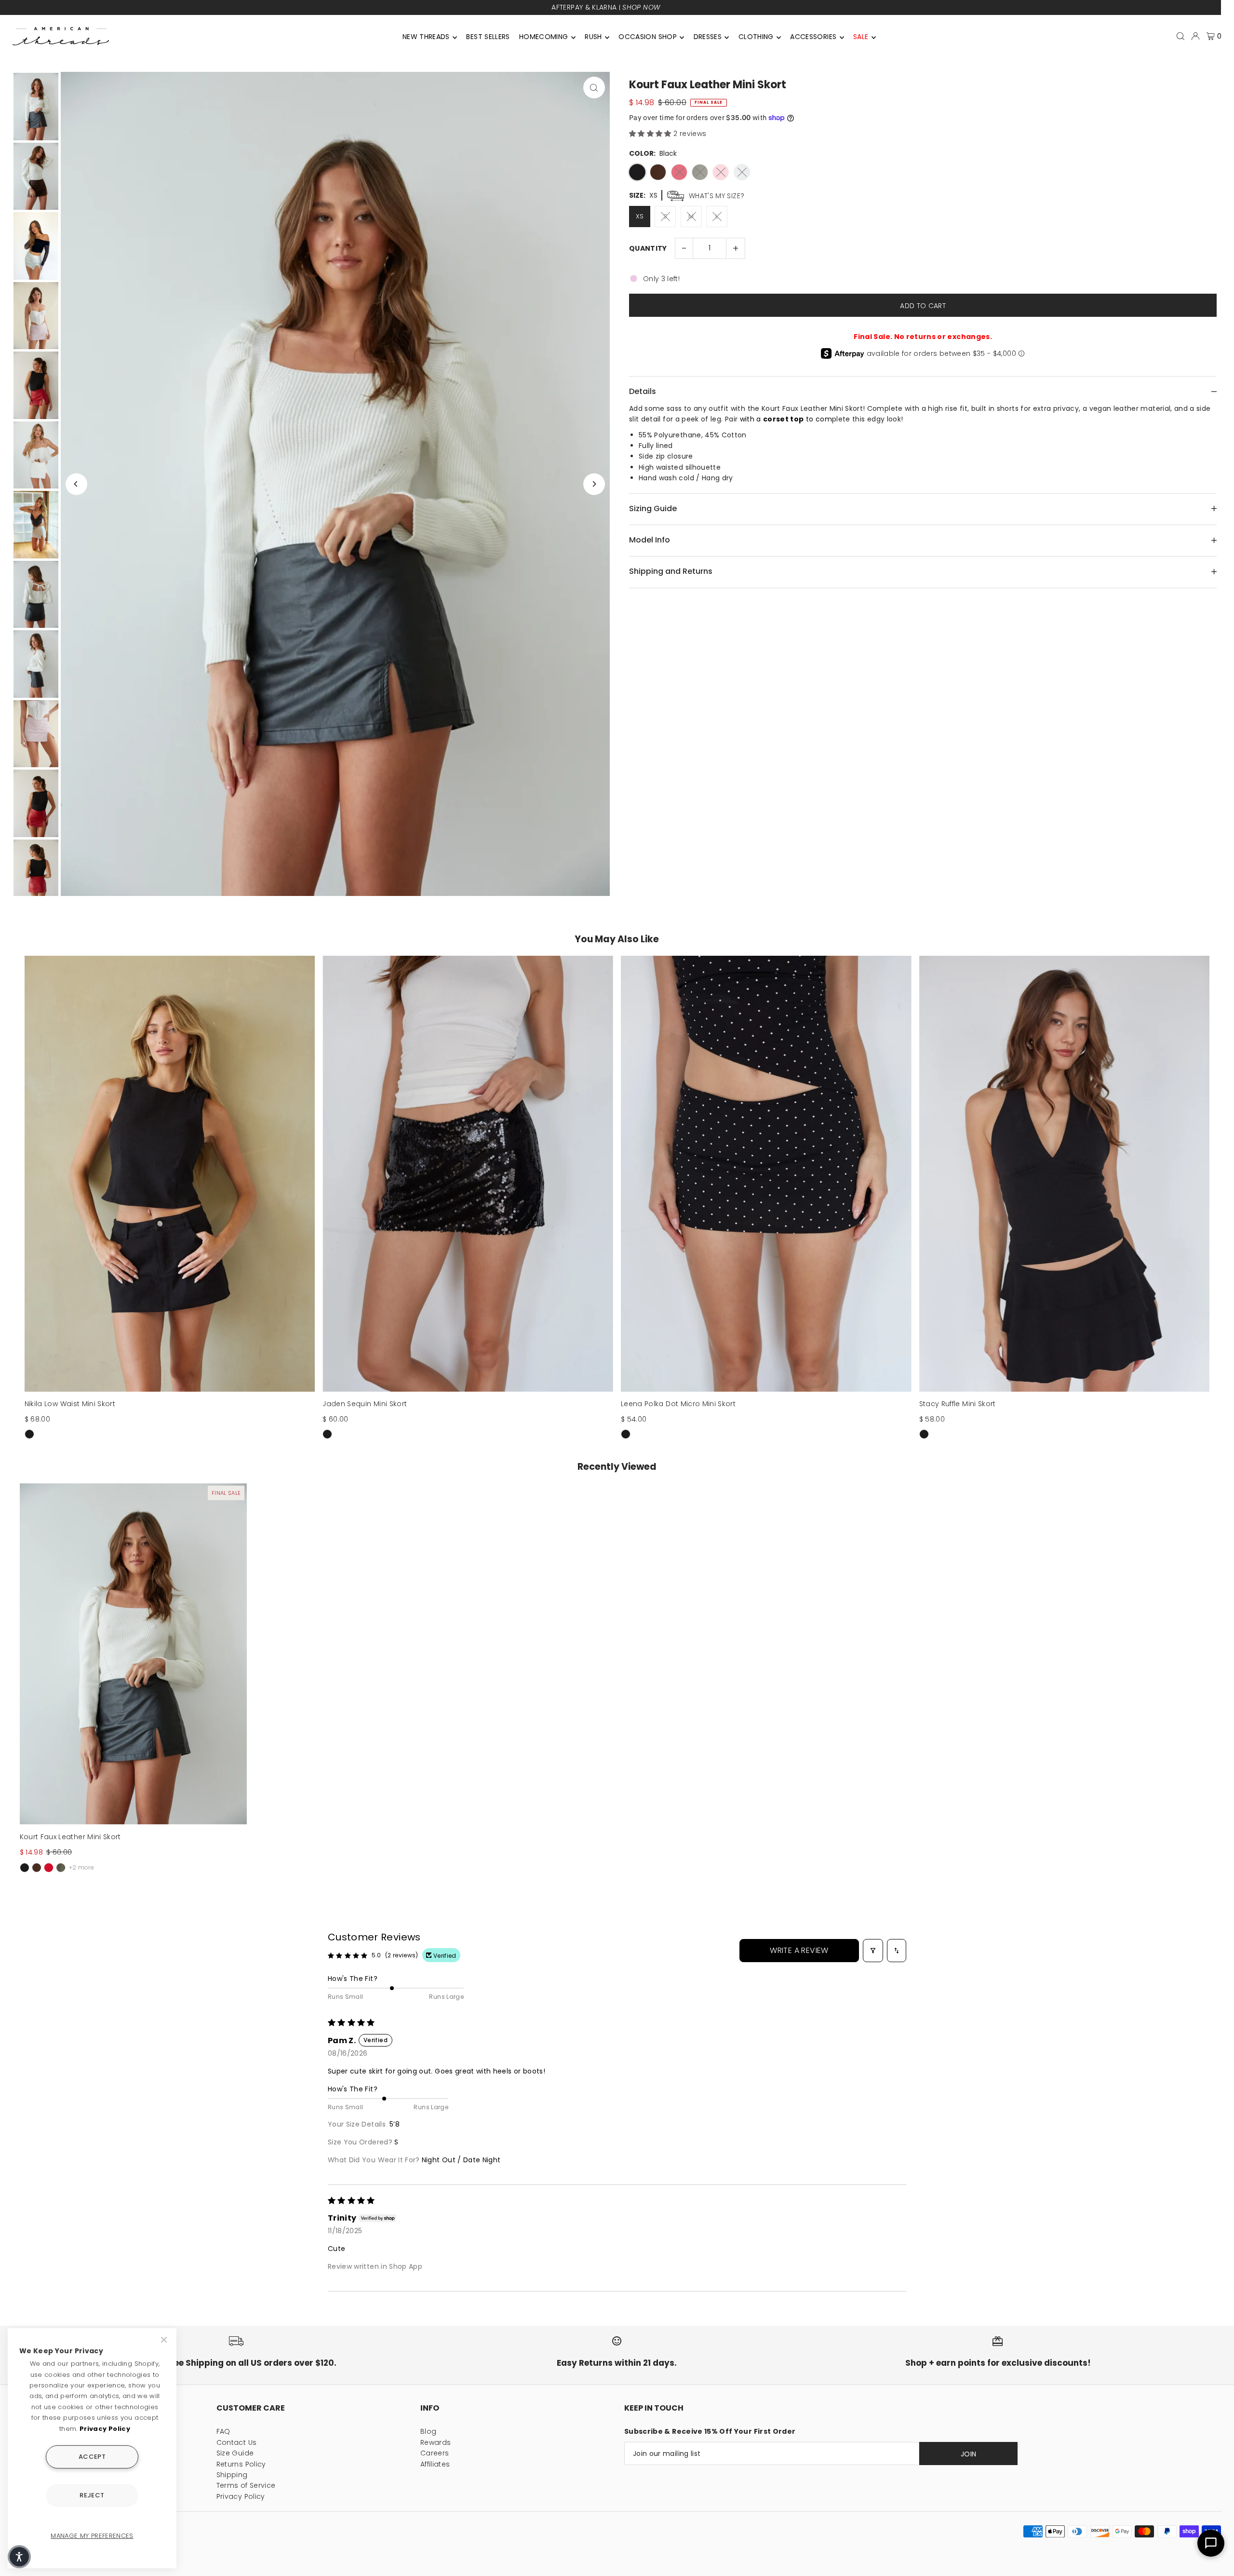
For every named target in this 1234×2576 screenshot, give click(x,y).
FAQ (223, 2431)
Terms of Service (246, 2485)
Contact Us (237, 2442)
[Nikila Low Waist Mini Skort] (170, 1174)
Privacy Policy (241, 2496)
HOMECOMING (544, 37)
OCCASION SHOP (648, 37)
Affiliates (435, 2464)
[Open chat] (1211, 2543)
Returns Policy (241, 2464)
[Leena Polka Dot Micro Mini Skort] (766, 1174)
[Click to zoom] (594, 88)
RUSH (593, 37)
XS (640, 216)
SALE (861, 37)
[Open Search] (1180, 36)
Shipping (232, 2475)
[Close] (165, 2340)
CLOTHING (756, 37)
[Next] (594, 484)
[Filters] (873, 1951)
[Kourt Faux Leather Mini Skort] (134, 1654)
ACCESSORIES (813, 37)
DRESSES (708, 37)
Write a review (799, 1950)
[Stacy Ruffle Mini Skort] (1065, 1174)
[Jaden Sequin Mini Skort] (468, 1174)
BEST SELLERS (488, 37)
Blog (428, 2431)
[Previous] (76, 484)
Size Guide (235, 2453)
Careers (435, 2453)
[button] (651, 134)
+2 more (81, 1867)
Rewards (436, 2442)
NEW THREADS (426, 37)
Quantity (648, 248)
